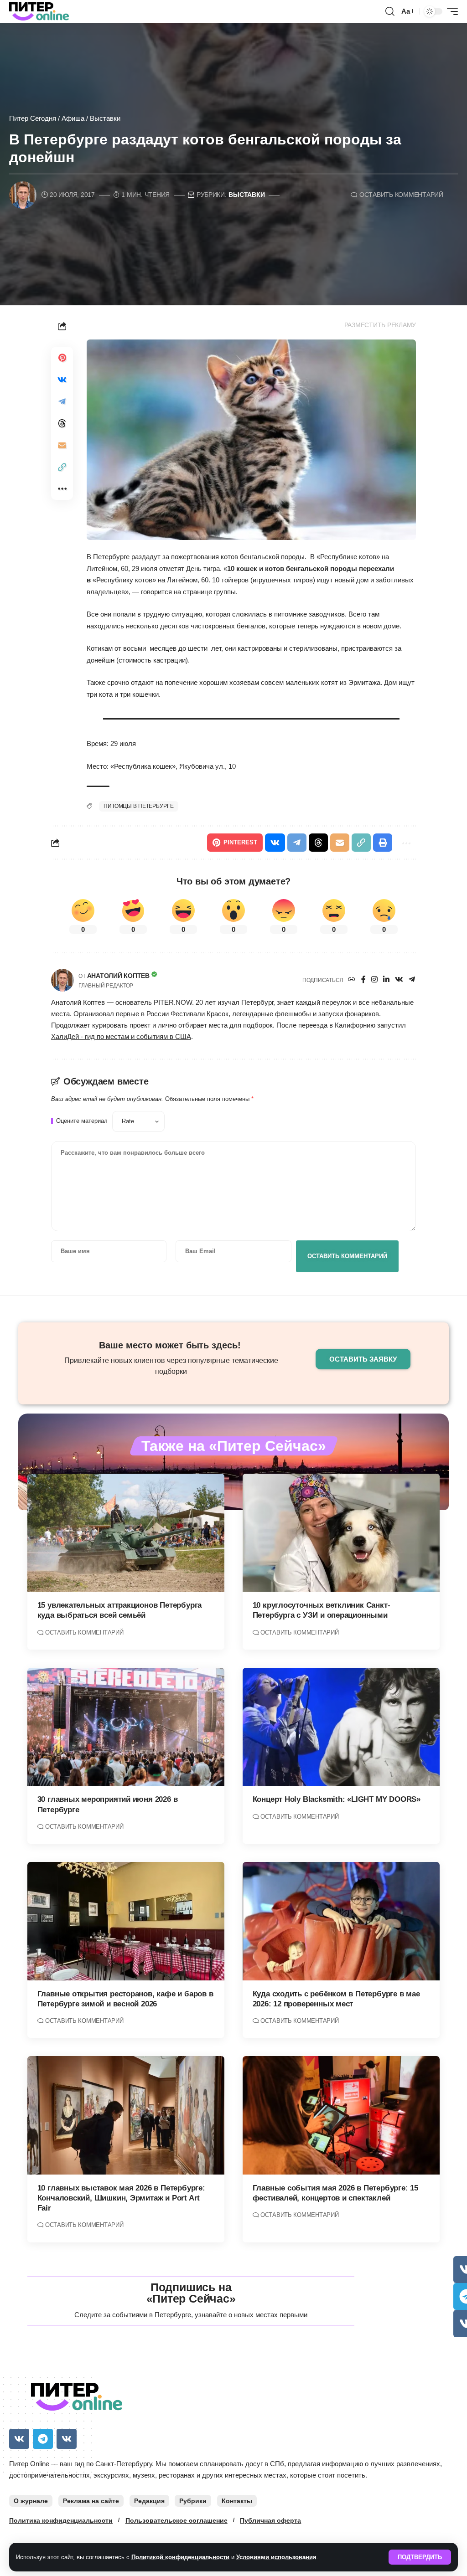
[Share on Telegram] (62, 401)
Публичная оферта (270, 2520)
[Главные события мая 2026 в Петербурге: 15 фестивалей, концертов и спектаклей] (341, 2115)
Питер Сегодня (33, 118)
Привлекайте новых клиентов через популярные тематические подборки (171, 1366)
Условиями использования (276, 2557)
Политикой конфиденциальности (180, 2557)
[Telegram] (412, 980)
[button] (420, 2557)
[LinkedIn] (386, 980)
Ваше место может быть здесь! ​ (171, 1345)
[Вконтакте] (399, 980)
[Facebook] (363, 980)
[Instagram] (374, 980)
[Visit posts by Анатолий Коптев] (62, 980)
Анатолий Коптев (118, 976)
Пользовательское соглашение (176, 2520)
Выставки (105, 118)
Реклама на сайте (91, 2501)
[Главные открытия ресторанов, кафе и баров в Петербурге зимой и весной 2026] (126, 1921)
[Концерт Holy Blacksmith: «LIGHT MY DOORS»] (341, 1727)
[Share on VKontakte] (62, 380)
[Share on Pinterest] (62, 358)
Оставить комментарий (401, 195)
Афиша (73, 118)
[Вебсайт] (352, 980)
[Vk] (19, 2439)
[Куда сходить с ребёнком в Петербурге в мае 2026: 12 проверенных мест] (341, 1921)
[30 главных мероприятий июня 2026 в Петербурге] (126, 1727)
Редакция (149, 2501)
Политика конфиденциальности (61, 2520)
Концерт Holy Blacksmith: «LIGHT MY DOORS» (337, 1799)
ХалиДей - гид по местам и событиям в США (121, 1037)
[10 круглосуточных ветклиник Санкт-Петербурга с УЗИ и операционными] (341, 1533)
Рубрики (193, 2501)
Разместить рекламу (380, 325)
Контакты (237, 2501)
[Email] (62, 445)
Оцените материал (82, 1121)
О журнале (31, 2501)
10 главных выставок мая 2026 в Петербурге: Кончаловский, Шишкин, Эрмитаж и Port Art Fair (121, 2198)
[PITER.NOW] (39, 11)
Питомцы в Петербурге (139, 806)
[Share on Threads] (62, 423)
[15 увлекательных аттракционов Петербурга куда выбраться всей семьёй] (126, 1533)
